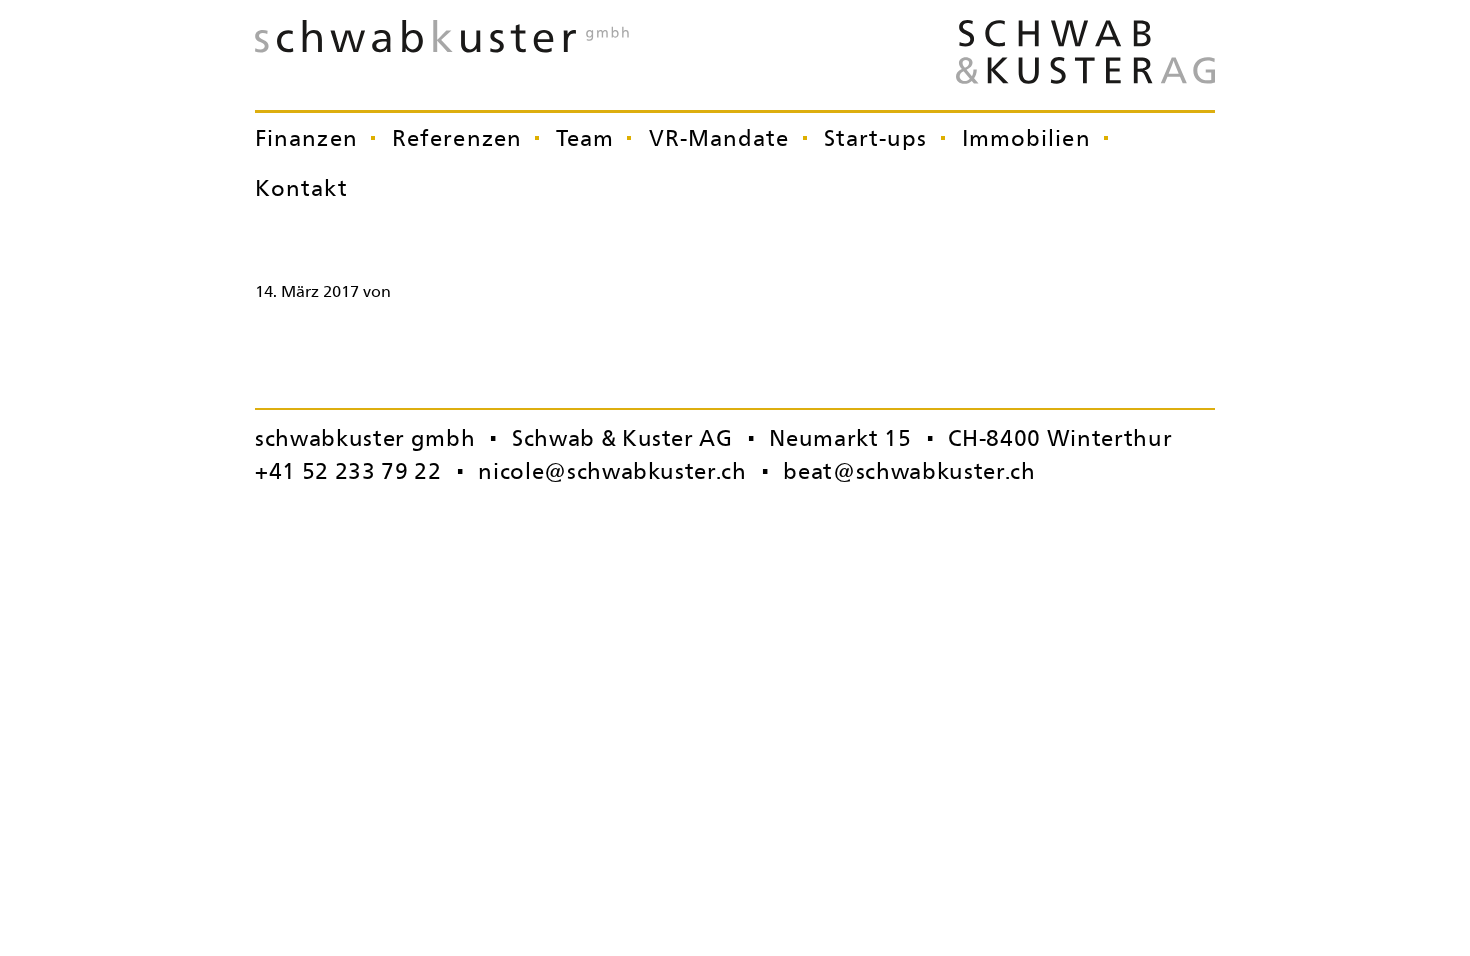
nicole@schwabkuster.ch (612, 471)
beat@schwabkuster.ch (909, 471)
